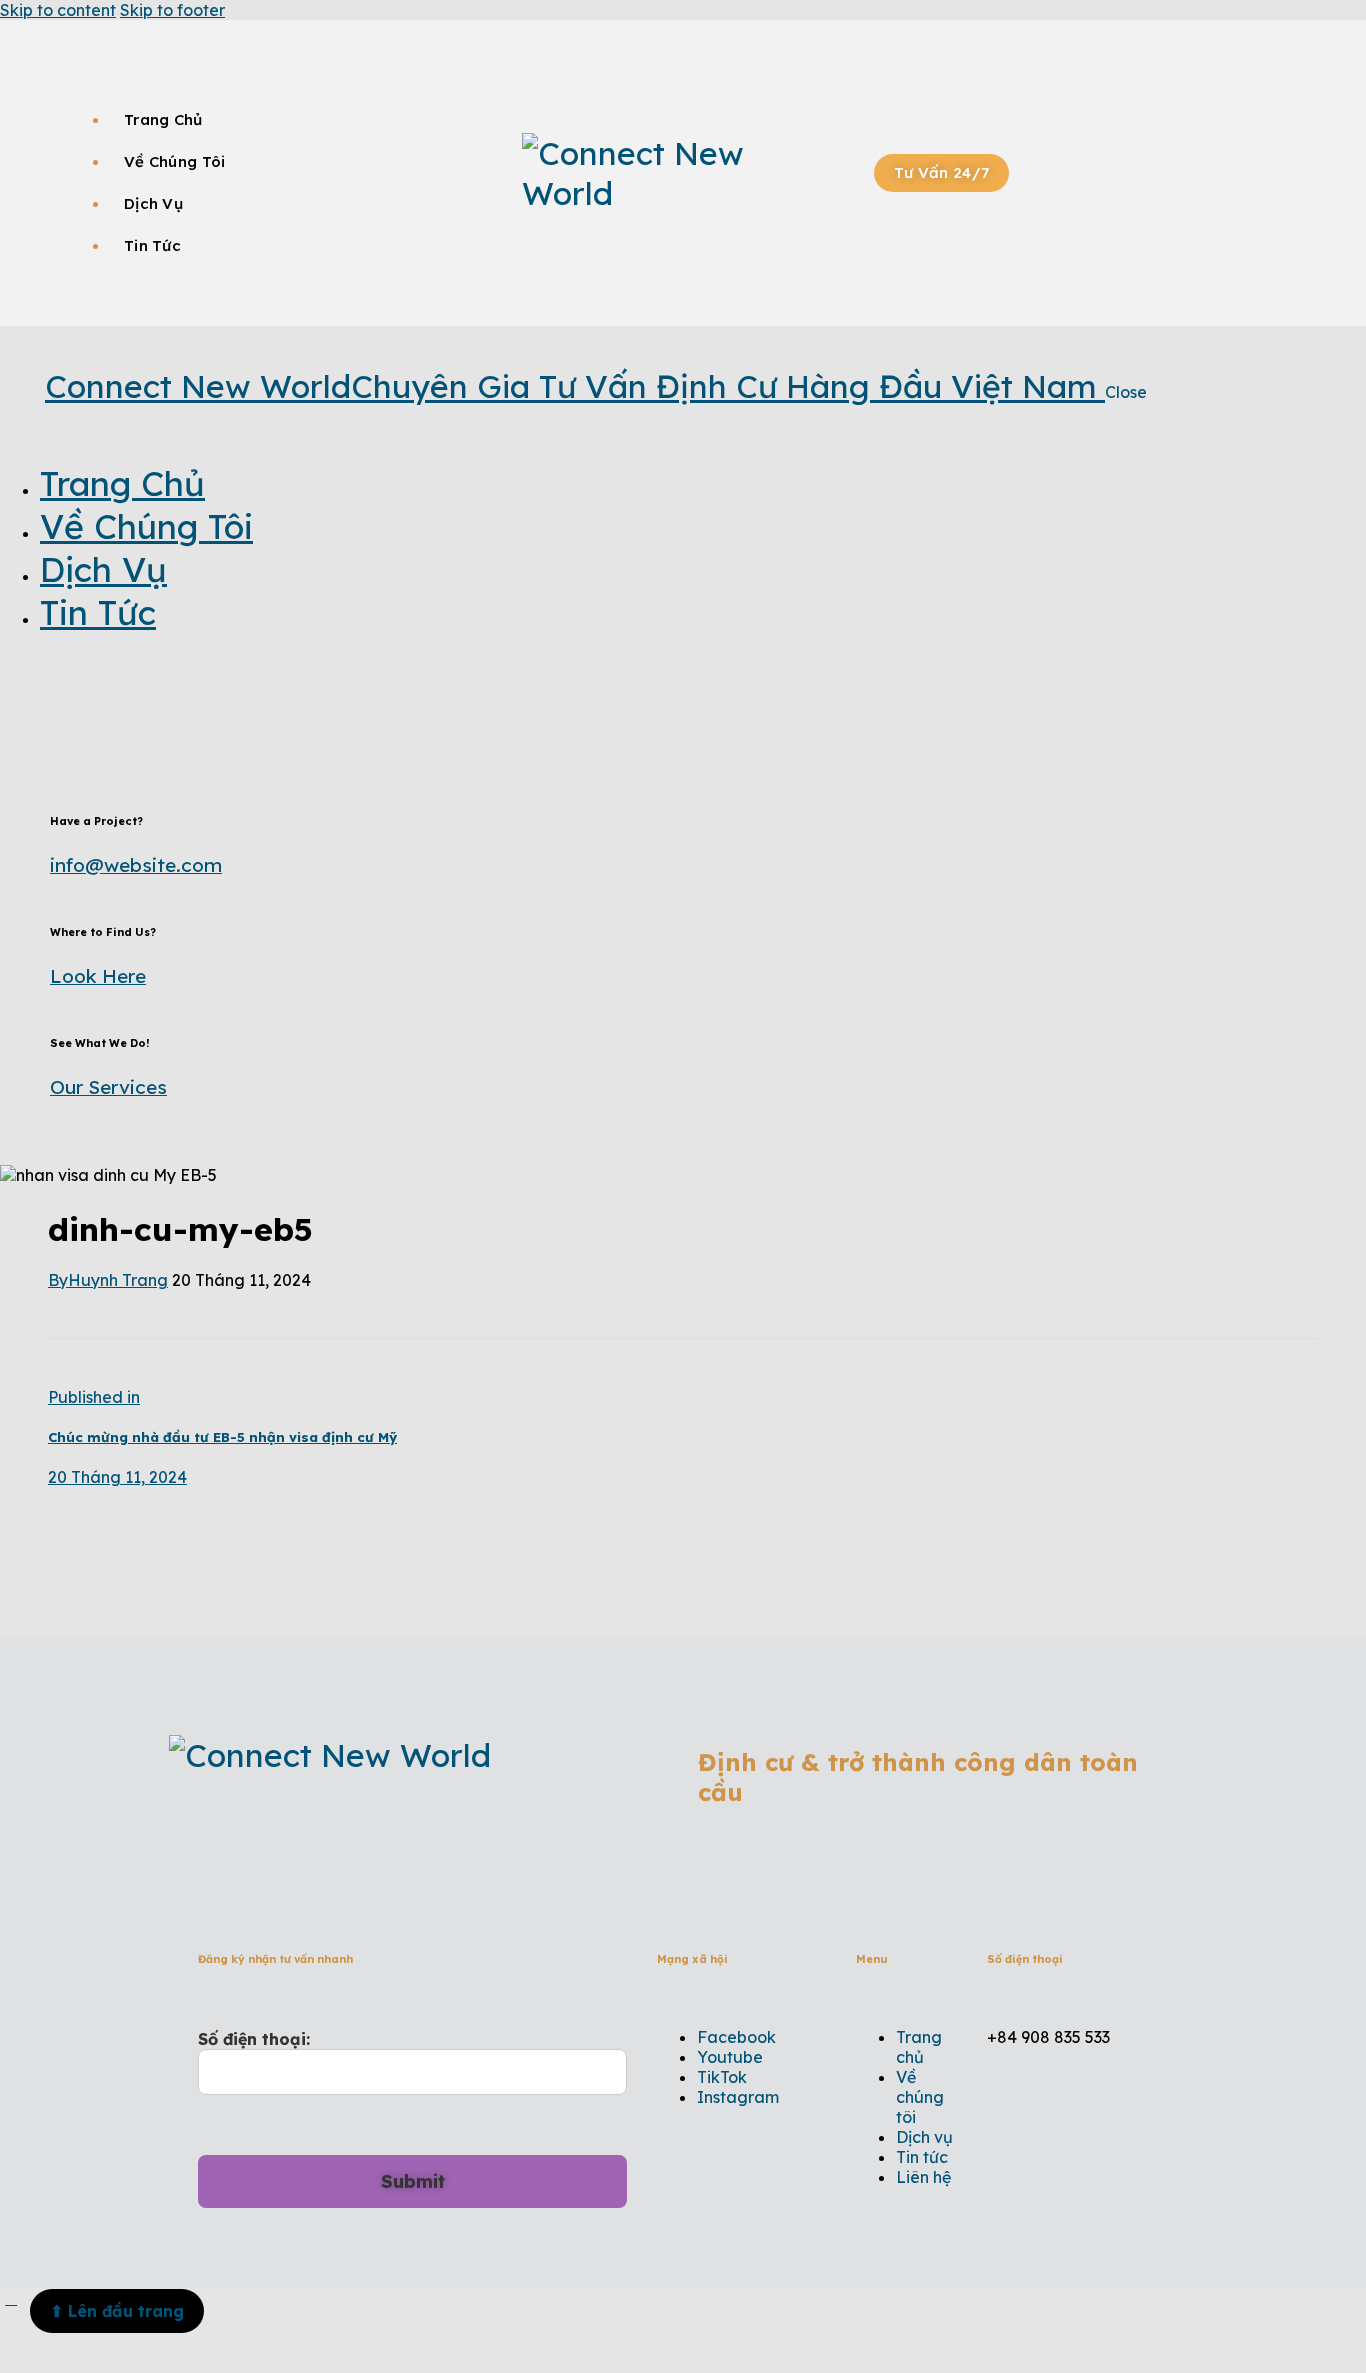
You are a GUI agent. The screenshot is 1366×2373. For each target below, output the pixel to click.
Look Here (98, 976)
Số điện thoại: (254, 2039)
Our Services (108, 1087)
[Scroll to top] (11, 2298)
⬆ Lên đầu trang (117, 2311)
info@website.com (136, 865)
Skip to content (58, 10)
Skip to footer (172, 10)
